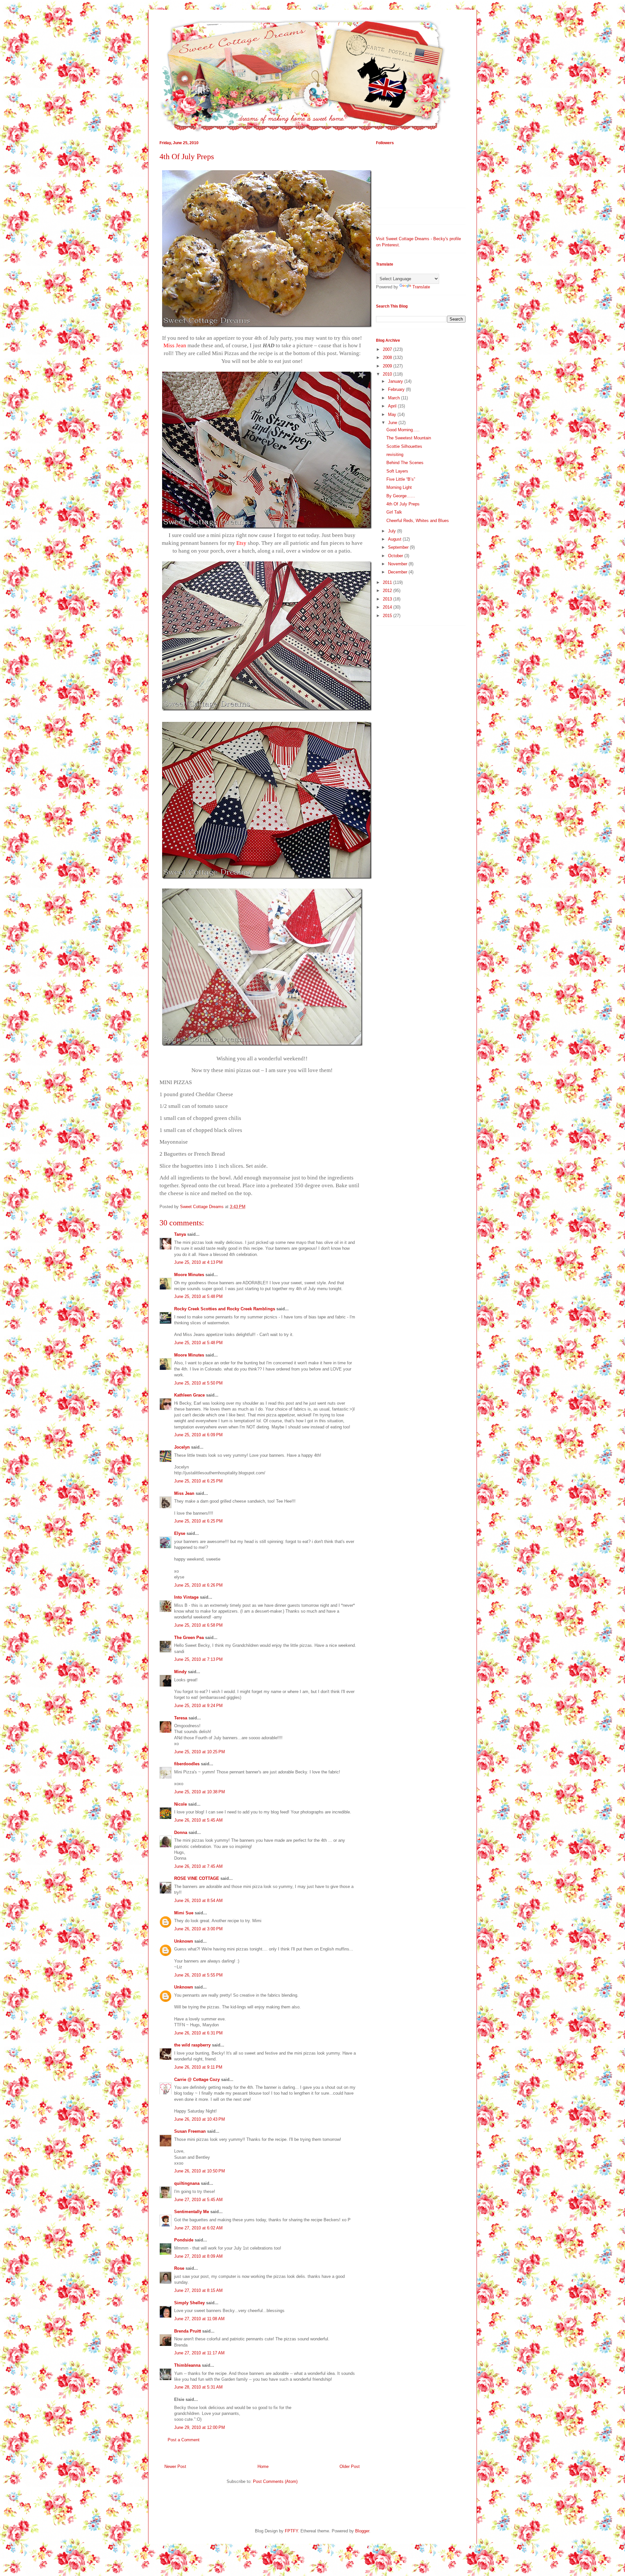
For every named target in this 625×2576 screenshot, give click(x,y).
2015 (388, 616)
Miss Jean (184, 1493)
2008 (388, 358)
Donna (181, 1832)
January (396, 381)
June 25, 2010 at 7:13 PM (198, 1659)
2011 (388, 582)
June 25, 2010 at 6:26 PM (198, 1585)
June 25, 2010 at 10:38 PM (200, 1792)
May (393, 414)
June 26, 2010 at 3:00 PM (198, 1929)
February (397, 389)
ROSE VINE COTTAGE (197, 1878)
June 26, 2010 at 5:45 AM (198, 1820)
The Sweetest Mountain (409, 438)
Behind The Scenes (405, 463)
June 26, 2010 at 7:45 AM (198, 1866)
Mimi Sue (184, 1913)
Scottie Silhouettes (404, 446)
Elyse (180, 1533)
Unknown (184, 1941)
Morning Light (399, 487)
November (398, 564)
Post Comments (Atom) (275, 2481)
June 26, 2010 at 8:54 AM (198, 1901)
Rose (179, 2268)
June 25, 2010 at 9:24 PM (198, 1706)
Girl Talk (394, 512)
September (399, 547)
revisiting (395, 455)
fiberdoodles (187, 1764)
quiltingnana (187, 2183)
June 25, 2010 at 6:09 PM (198, 1435)
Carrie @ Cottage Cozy (197, 2080)
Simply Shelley (189, 2303)
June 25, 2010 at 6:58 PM (198, 1625)
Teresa (181, 1718)
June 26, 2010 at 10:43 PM (200, 2119)
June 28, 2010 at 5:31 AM (198, 2387)
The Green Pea (189, 1638)
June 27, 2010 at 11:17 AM (199, 2353)
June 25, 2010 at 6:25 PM (198, 1481)
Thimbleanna (187, 2365)
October (396, 556)
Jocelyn (182, 1447)
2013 (388, 599)
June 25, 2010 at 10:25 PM (200, 1752)
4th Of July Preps (403, 504)
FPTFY (291, 2531)
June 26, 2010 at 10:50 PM (200, 2171)
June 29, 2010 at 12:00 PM (200, 2427)
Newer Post (175, 2466)
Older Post (350, 2466)
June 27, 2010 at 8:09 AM (198, 2256)
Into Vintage (186, 1597)
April (393, 406)
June (393, 423)
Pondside (184, 2240)
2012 (388, 591)
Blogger (362, 2531)
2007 (388, 349)
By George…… (401, 496)
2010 (388, 374)
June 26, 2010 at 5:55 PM (198, 1975)
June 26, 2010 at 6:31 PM (198, 2033)
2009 (388, 366)
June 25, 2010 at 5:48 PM (198, 1296)
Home (263, 2466)
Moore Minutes (189, 1275)
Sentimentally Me (192, 2212)
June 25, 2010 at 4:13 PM (198, 1262)
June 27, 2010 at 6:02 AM (198, 2228)
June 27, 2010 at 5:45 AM (198, 2200)
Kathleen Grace (189, 1395)
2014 (388, 607)
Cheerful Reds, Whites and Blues (418, 521)
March (395, 398)
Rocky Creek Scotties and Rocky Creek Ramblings (225, 1309)
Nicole (181, 1804)
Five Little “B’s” (401, 479)
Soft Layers (397, 471)
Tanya (180, 1234)
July (393, 531)
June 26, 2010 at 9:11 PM (198, 2067)
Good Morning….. (403, 430)
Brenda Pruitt (187, 2331)
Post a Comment (184, 2440)
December (398, 572)
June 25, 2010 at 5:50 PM (198, 1383)
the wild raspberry (192, 2045)
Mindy (180, 1672)
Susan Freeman (190, 2131)
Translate (421, 287)
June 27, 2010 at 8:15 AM (198, 2290)
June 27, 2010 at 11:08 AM (199, 2319)
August (395, 539)
